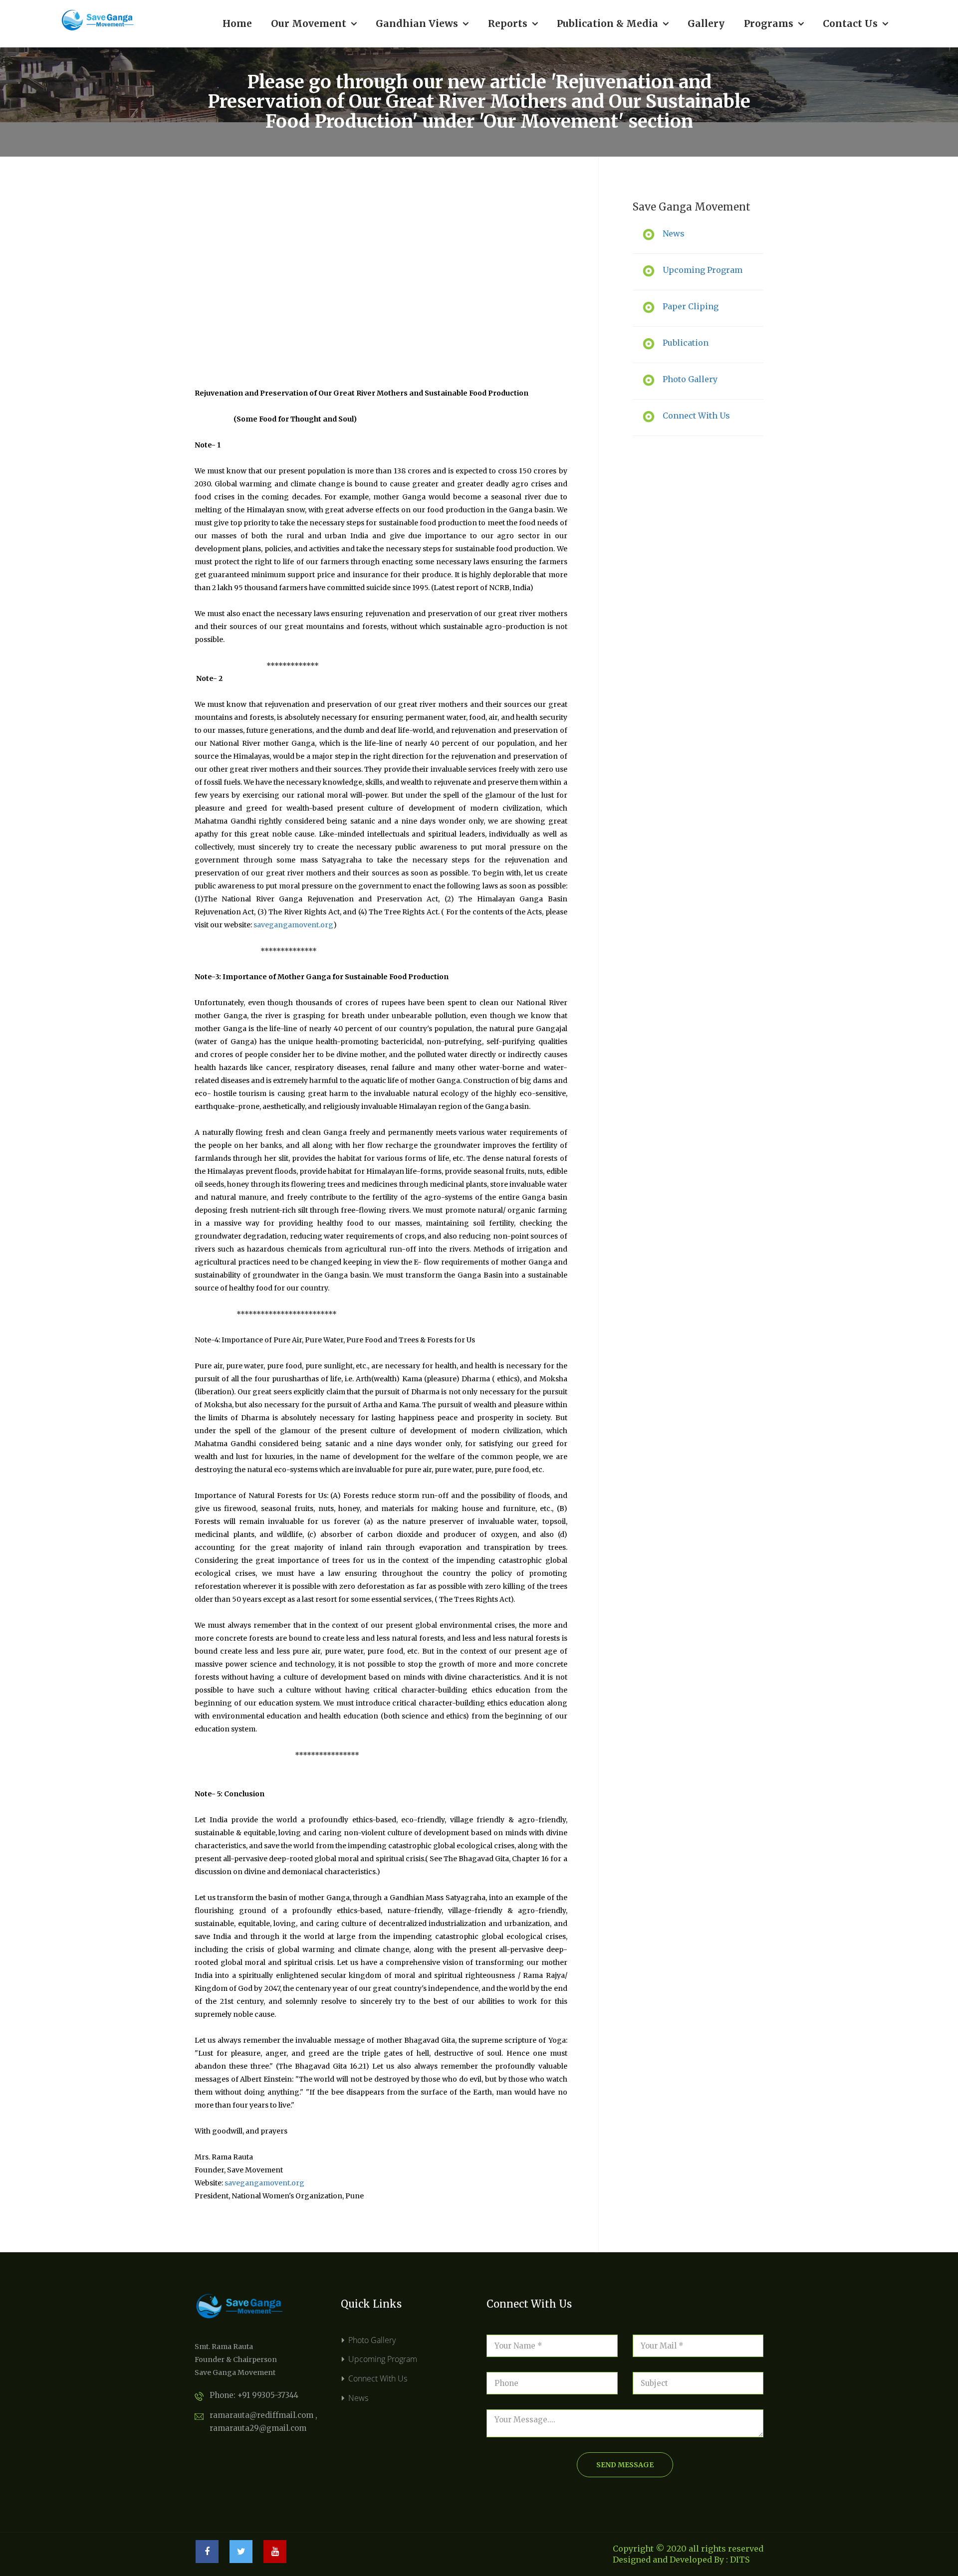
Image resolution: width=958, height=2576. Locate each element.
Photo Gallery (372, 2340)
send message (625, 2465)
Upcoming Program (383, 2359)
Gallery (706, 23)
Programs (774, 23)
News (358, 2398)
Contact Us (855, 23)
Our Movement (314, 23)
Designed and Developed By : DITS (681, 2560)
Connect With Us (378, 2378)
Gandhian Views (422, 23)
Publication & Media (613, 23)
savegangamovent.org (293, 925)
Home (237, 23)
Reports (513, 23)
